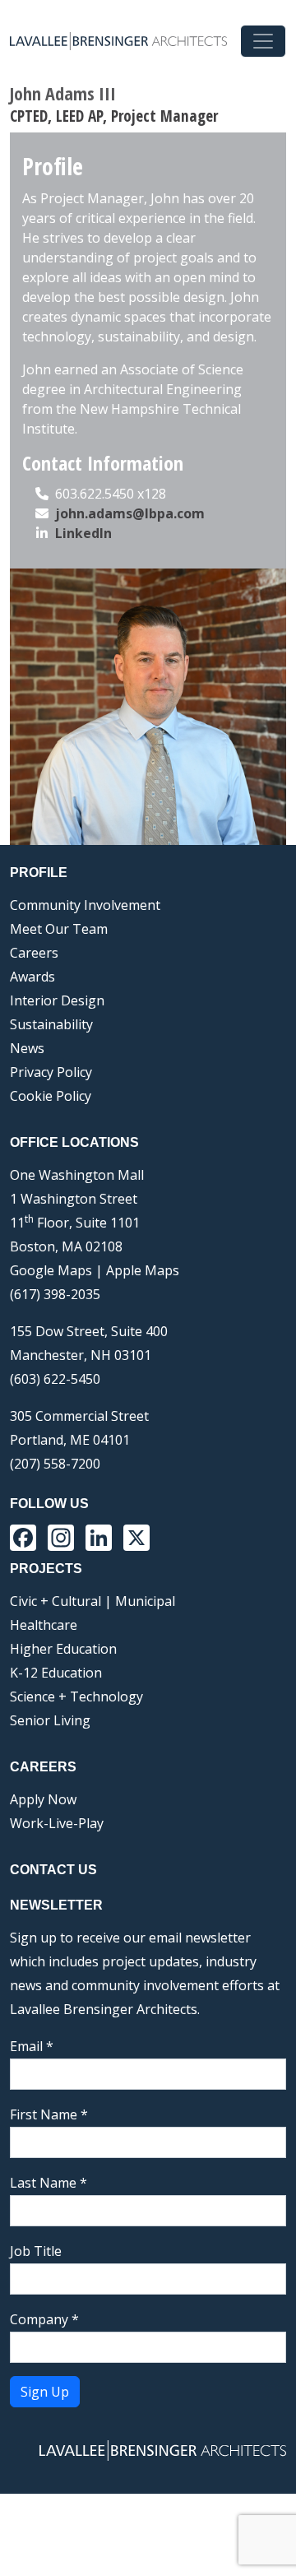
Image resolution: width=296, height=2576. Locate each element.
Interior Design (57, 1000)
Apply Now (43, 1799)
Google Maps (51, 1270)
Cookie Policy (51, 1096)
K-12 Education (56, 1673)
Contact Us (53, 1870)
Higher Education (63, 1649)
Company (44, 2319)
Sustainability (51, 1024)
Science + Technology (76, 1696)
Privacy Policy (51, 1072)
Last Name (49, 2183)
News (27, 1048)
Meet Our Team (59, 929)
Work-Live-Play (57, 1823)
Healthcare (44, 1625)
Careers (34, 953)
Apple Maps (143, 1270)
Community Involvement (85, 905)
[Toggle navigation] (263, 41)
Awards (32, 977)
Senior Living (50, 1720)
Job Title (36, 2251)
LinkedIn (83, 533)
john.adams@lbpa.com (130, 513)
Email (32, 2046)
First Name (49, 2114)
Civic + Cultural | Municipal (92, 1601)
